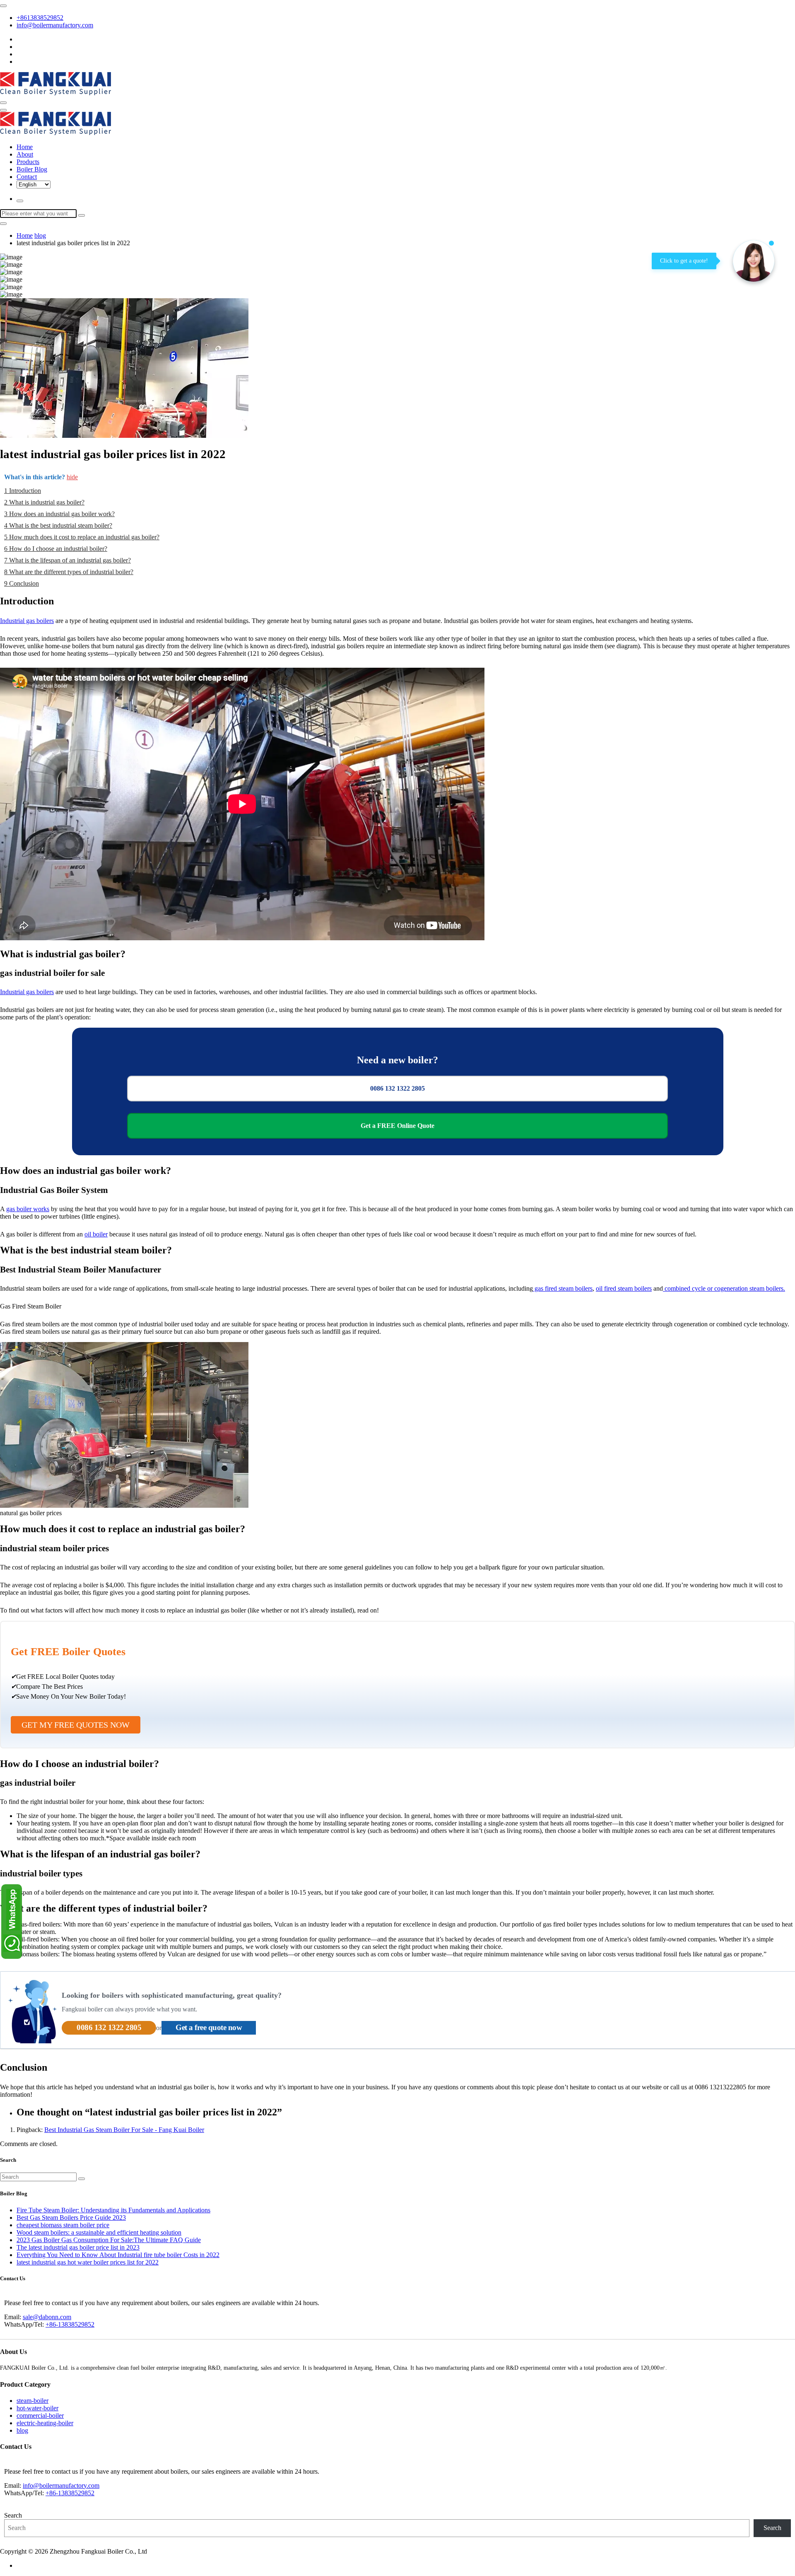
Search (13, 2515)
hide (72, 477)
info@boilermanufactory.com (55, 25)
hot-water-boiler (37, 2408)
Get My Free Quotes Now (76, 1725)
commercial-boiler (40, 2415)
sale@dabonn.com (47, 2317)
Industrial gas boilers (27, 621)
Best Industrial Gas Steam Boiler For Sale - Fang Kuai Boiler (124, 2130)
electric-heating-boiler (45, 2423)
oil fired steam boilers (624, 1288)
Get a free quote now (209, 2027)
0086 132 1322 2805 (397, 1088)
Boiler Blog (32, 169)
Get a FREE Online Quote (397, 1126)
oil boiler (96, 1234)
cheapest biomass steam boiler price (63, 2225)
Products (28, 162)
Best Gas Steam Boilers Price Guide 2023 (71, 2217)
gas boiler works (28, 1209)
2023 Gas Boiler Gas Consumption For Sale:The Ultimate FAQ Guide (109, 2240)
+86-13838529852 (70, 2324)
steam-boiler (33, 2401)
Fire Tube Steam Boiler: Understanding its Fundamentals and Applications (113, 2210)
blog (40, 235)
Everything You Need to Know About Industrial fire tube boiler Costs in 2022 (118, 2255)
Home (25, 147)
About (25, 154)
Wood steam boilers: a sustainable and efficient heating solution (99, 2232)
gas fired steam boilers (563, 1288)
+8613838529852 (40, 18)
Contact (27, 177)
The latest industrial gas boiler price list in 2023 (78, 2247)
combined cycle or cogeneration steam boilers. (724, 1288)
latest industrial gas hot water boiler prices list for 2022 (88, 2262)
